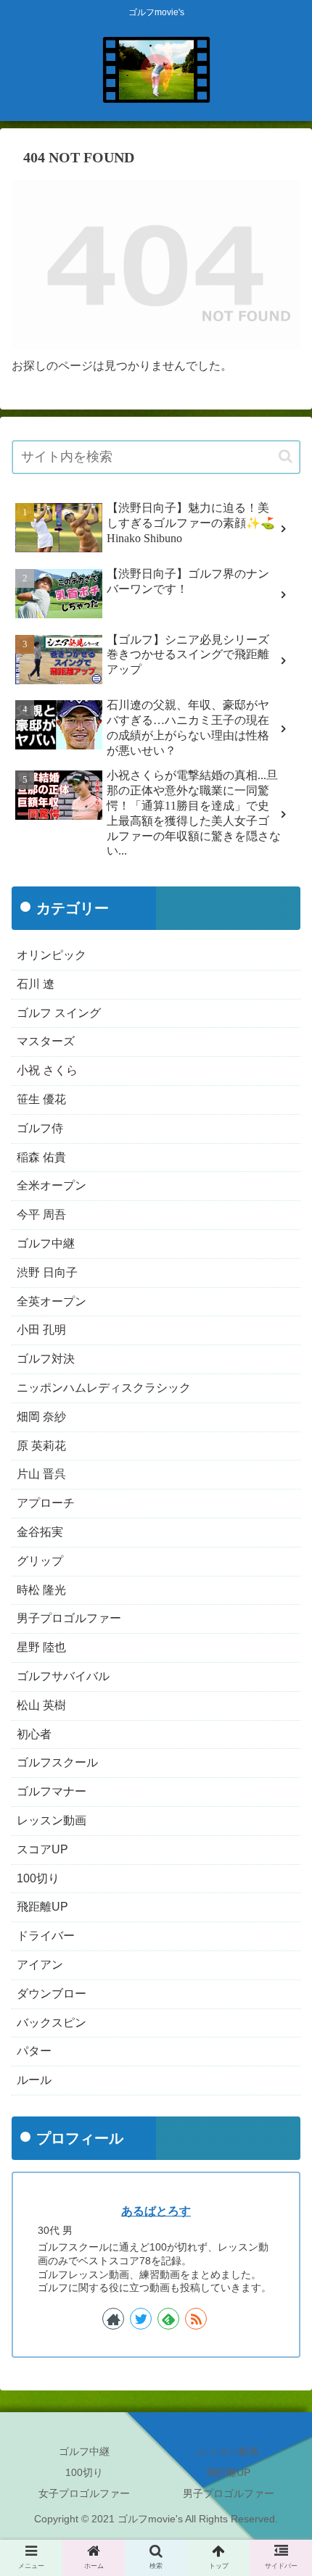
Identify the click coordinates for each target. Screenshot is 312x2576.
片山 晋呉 (41, 1474)
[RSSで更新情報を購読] (196, 2319)
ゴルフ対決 (46, 1359)
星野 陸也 (41, 1647)
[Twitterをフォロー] (141, 2319)
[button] (286, 456)
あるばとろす (156, 2211)
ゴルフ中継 (46, 1243)
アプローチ (46, 1503)
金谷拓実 (40, 1532)
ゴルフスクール (57, 1762)
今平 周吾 (41, 1214)
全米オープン (52, 1185)
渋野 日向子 (47, 1272)
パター (34, 2051)
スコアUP (42, 1849)
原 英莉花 (41, 1446)
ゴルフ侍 (40, 1128)
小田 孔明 (41, 1330)
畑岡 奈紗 (41, 1417)
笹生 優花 (41, 1099)
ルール (34, 2080)
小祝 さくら (47, 1070)
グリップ (40, 1561)
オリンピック (52, 955)
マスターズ (46, 1041)
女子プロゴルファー (84, 2493)
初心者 (34, 1734)
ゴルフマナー (52, 1791)
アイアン (40, 1965)
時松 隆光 (41, 1590)
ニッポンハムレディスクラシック (104, 1388)
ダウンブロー (52, 1994)
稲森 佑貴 (41, 1157)
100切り (38, 1878)
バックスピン (52, 2023)
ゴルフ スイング (59, 1013)
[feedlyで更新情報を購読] (168, 2319)
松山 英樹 (41, 1705)
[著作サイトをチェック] (113, 2319)
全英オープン (52, 1301)
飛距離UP (42, 1907)
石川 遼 (36, 984)
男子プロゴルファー (69, 1618)
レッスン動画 (52, 1820)
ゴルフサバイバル (63, 1676)
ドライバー (46, 1936)
